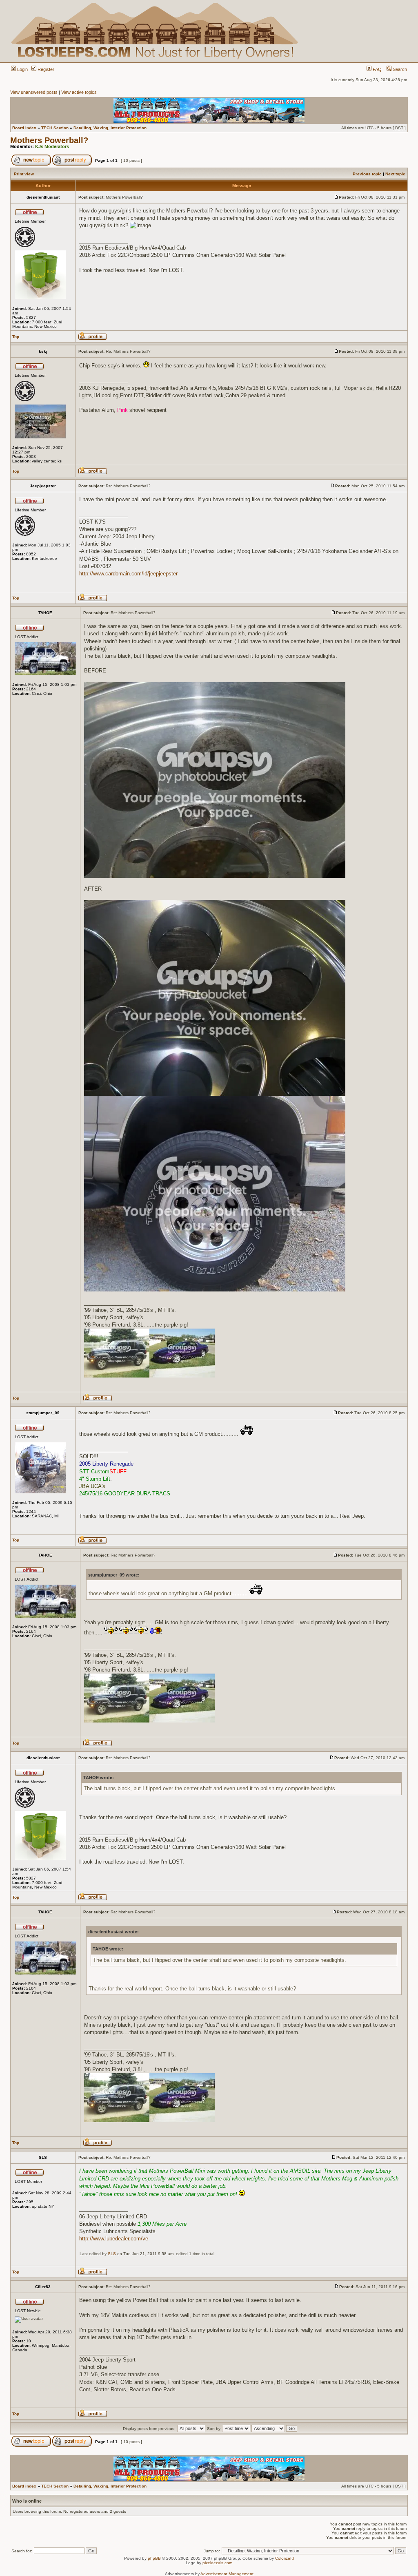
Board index (24, 128)
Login (22, 69)
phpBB (154, 2558)
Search (399, 69)
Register (45, 69)
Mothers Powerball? (49, 140)
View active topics (79, 92)
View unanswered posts (34, 92)
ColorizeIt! (285, 2558)
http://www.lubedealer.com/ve (114, 2239)
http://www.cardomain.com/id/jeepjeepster (128, 574)
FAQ (377, 69)
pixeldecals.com (217, 2563)
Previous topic (367, 174)
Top (16, 337)
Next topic (395, 174)
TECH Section (55, 128)
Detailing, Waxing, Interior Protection (110, 128)
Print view (24, 174)
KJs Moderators (52, 146)
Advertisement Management (227, 2574)
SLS (112, 2254)
